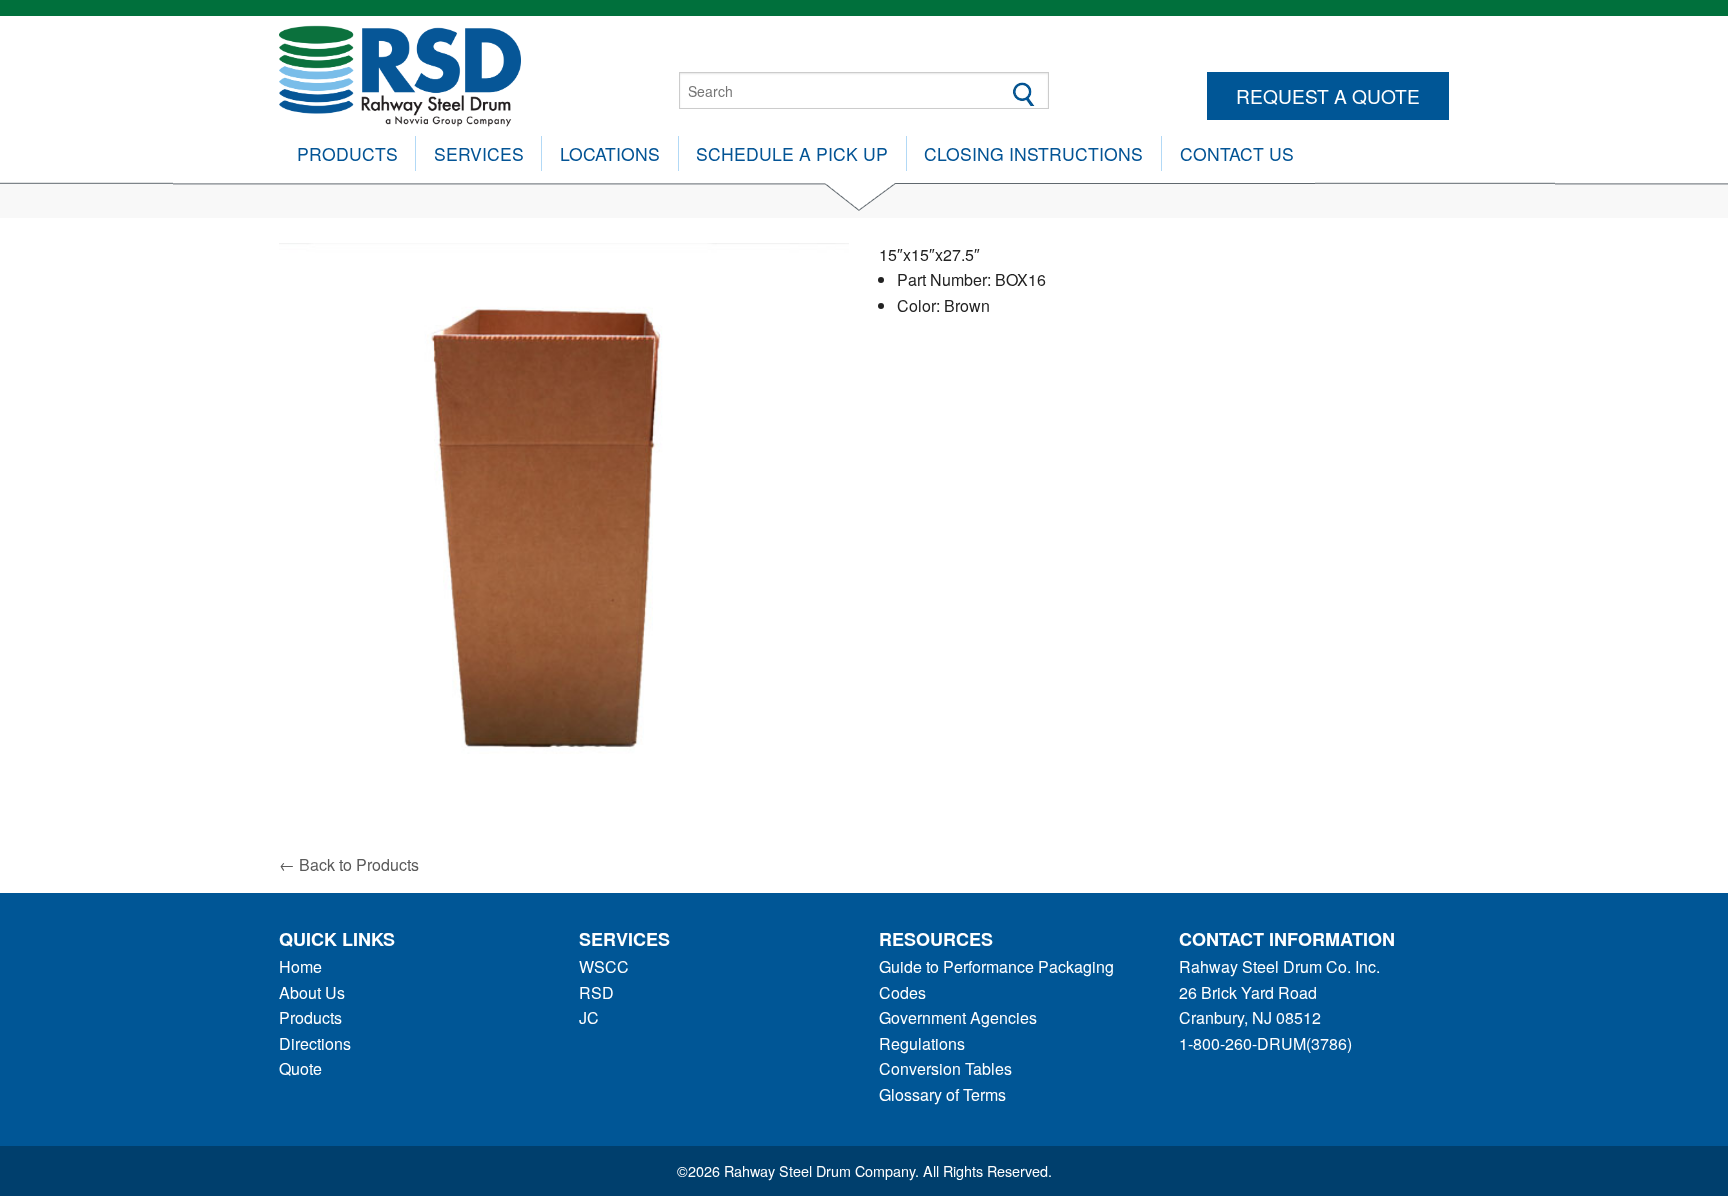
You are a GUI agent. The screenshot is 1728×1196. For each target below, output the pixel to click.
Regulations (922, 1043)
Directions (315, 1043)
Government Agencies (958, 1017)
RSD (596, 992)
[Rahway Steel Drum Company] (400, 73)
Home (300, 966)
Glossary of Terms (942, 1094)
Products (347, 153)
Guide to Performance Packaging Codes (996, 979)
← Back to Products (349, 864)
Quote (300, 1068)
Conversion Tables (945, 1068)
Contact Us (1237, 153)
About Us (312, 992)
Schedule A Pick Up (792, 153)
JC (589, 1017)
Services (479, 153)
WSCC (604, 966)
